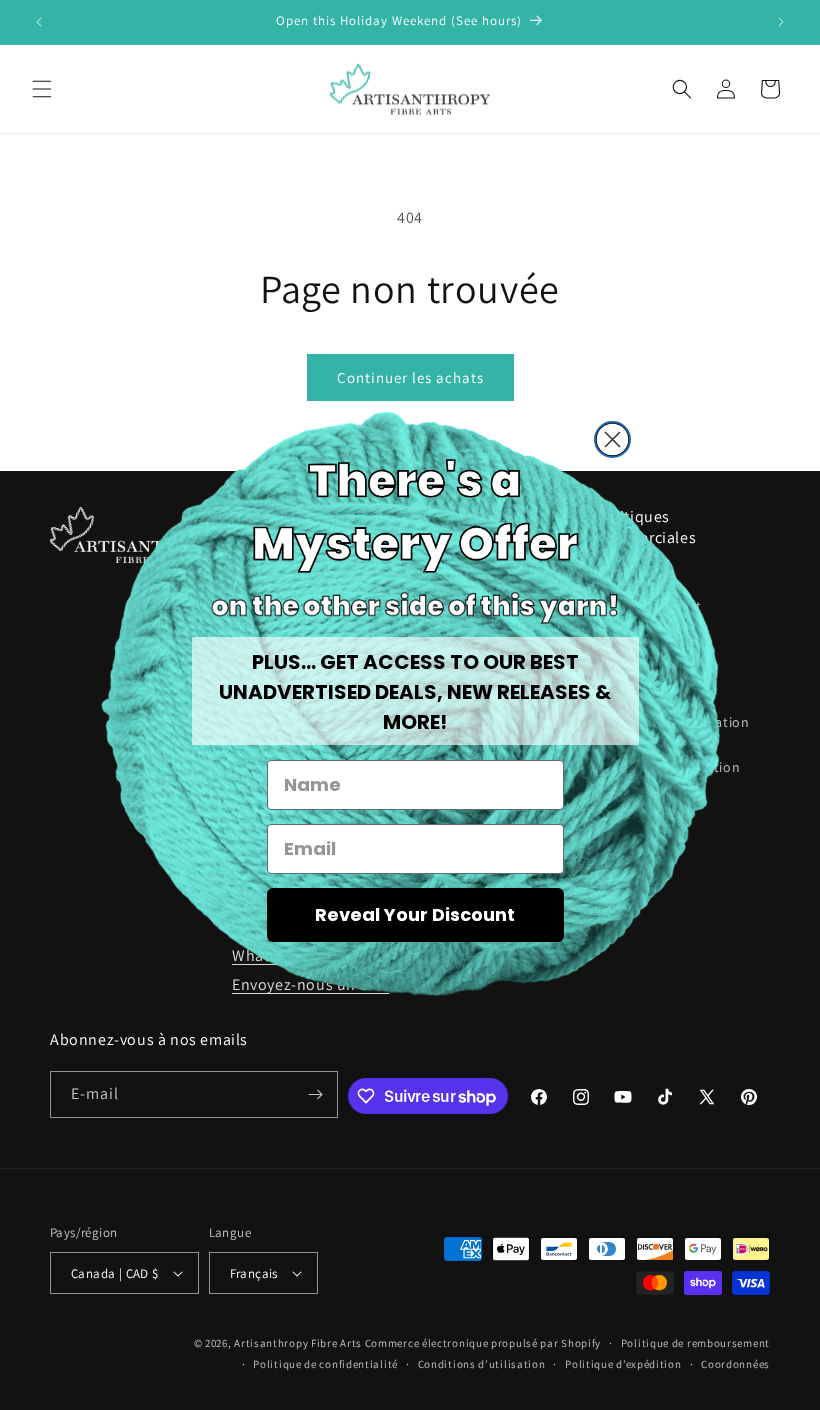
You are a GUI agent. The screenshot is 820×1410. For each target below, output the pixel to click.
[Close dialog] (612, 439)
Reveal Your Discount (415, 914)
